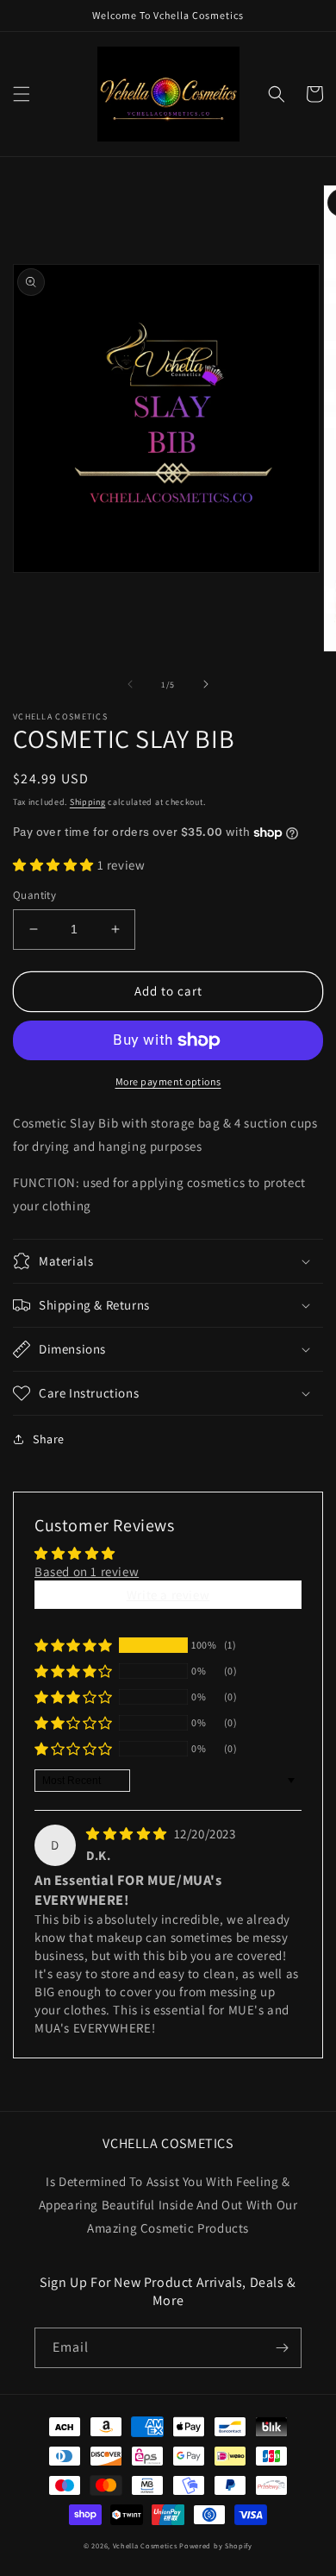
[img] (128, 1834)
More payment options (168, 1081)
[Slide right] (206, 684)
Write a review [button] (168, 1595)
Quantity (34, 895)
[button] (22, 94)
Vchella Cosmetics (145, 2545)
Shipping (88, 802)
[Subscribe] (282, 2348)
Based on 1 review (87, 1571)
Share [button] (49, 1439)
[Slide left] (130, 684)
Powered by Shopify (216, 2545)
